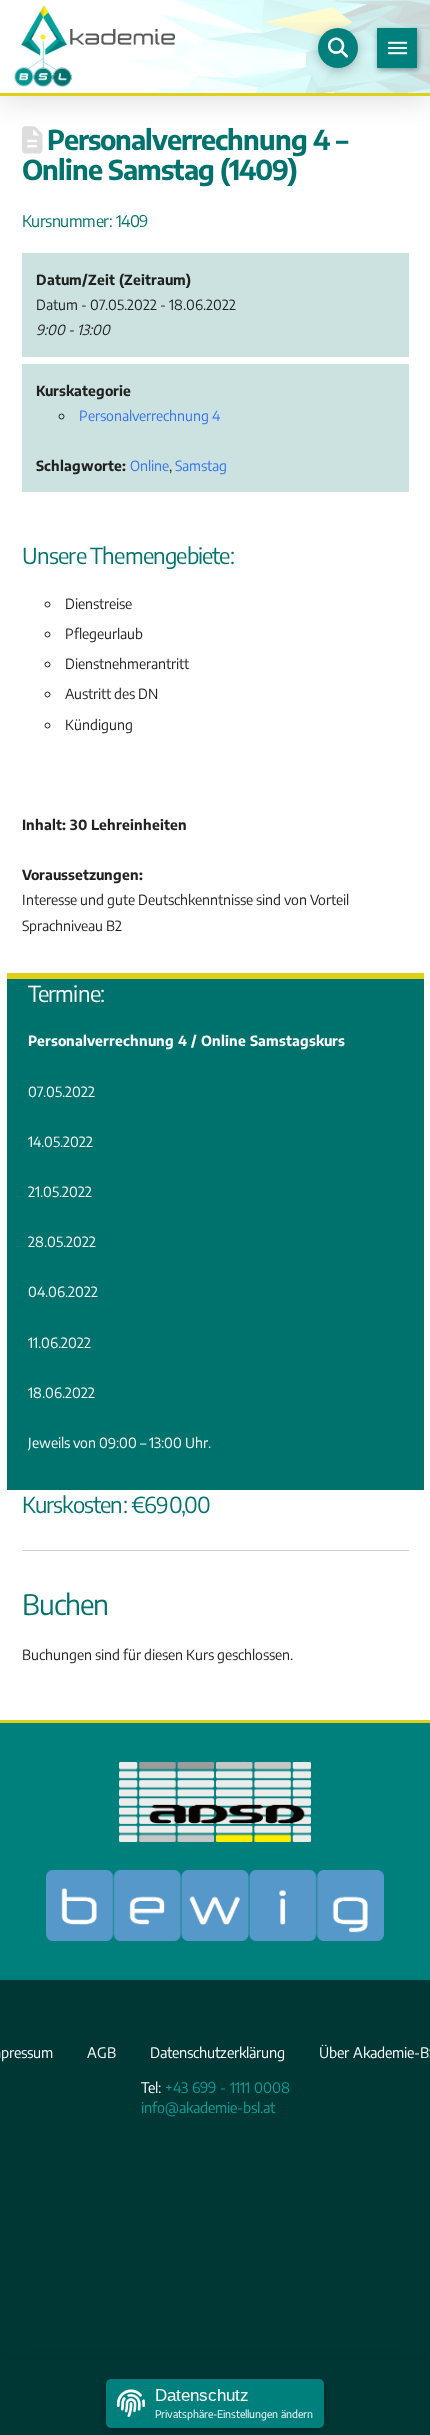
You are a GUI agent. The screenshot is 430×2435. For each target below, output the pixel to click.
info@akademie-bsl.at (208, 2107)
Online (149, 465)
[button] (338, 48)
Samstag (201, 465)
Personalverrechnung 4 (149, 415)
